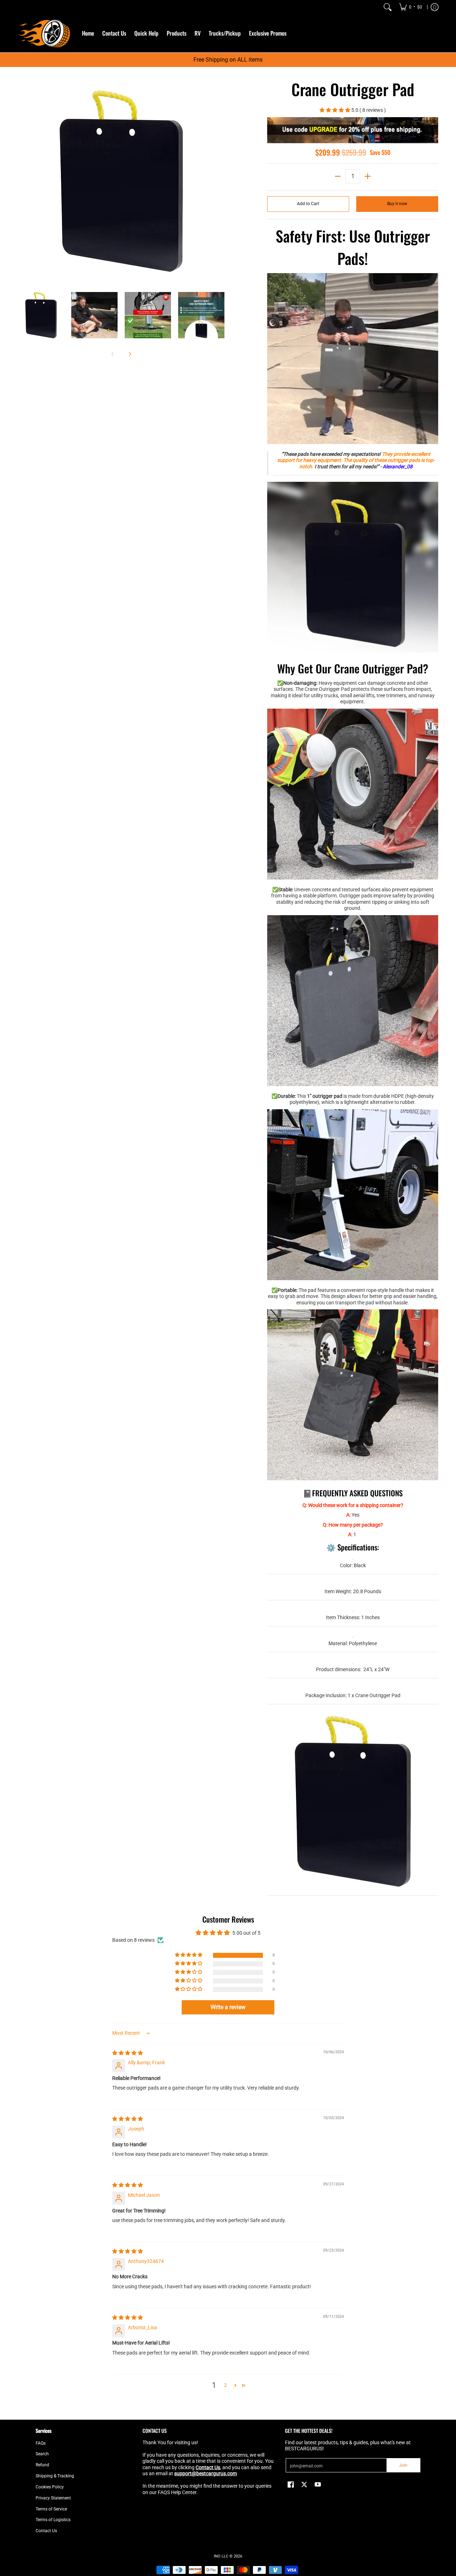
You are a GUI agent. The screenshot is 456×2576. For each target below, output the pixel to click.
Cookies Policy (50, 2487)
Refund (42, 2465)
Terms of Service (51, 2509)
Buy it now (397, 204)
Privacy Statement (53, 2498)
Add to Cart (308, 204)
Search (42, 2454)
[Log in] (435, 7)
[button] (335, 110)
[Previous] (23, 181)
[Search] (388, 7)
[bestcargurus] (45, 33)
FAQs (41, 2443)
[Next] (219, 181)
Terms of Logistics (53, 2520)
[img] (128, 2053)
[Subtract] (338, 176)
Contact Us (46, 2531)
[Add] (368, 176)
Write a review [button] (228, 2007)
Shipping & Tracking (55, 2476)
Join (403, 2465)
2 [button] (226, 2385)
